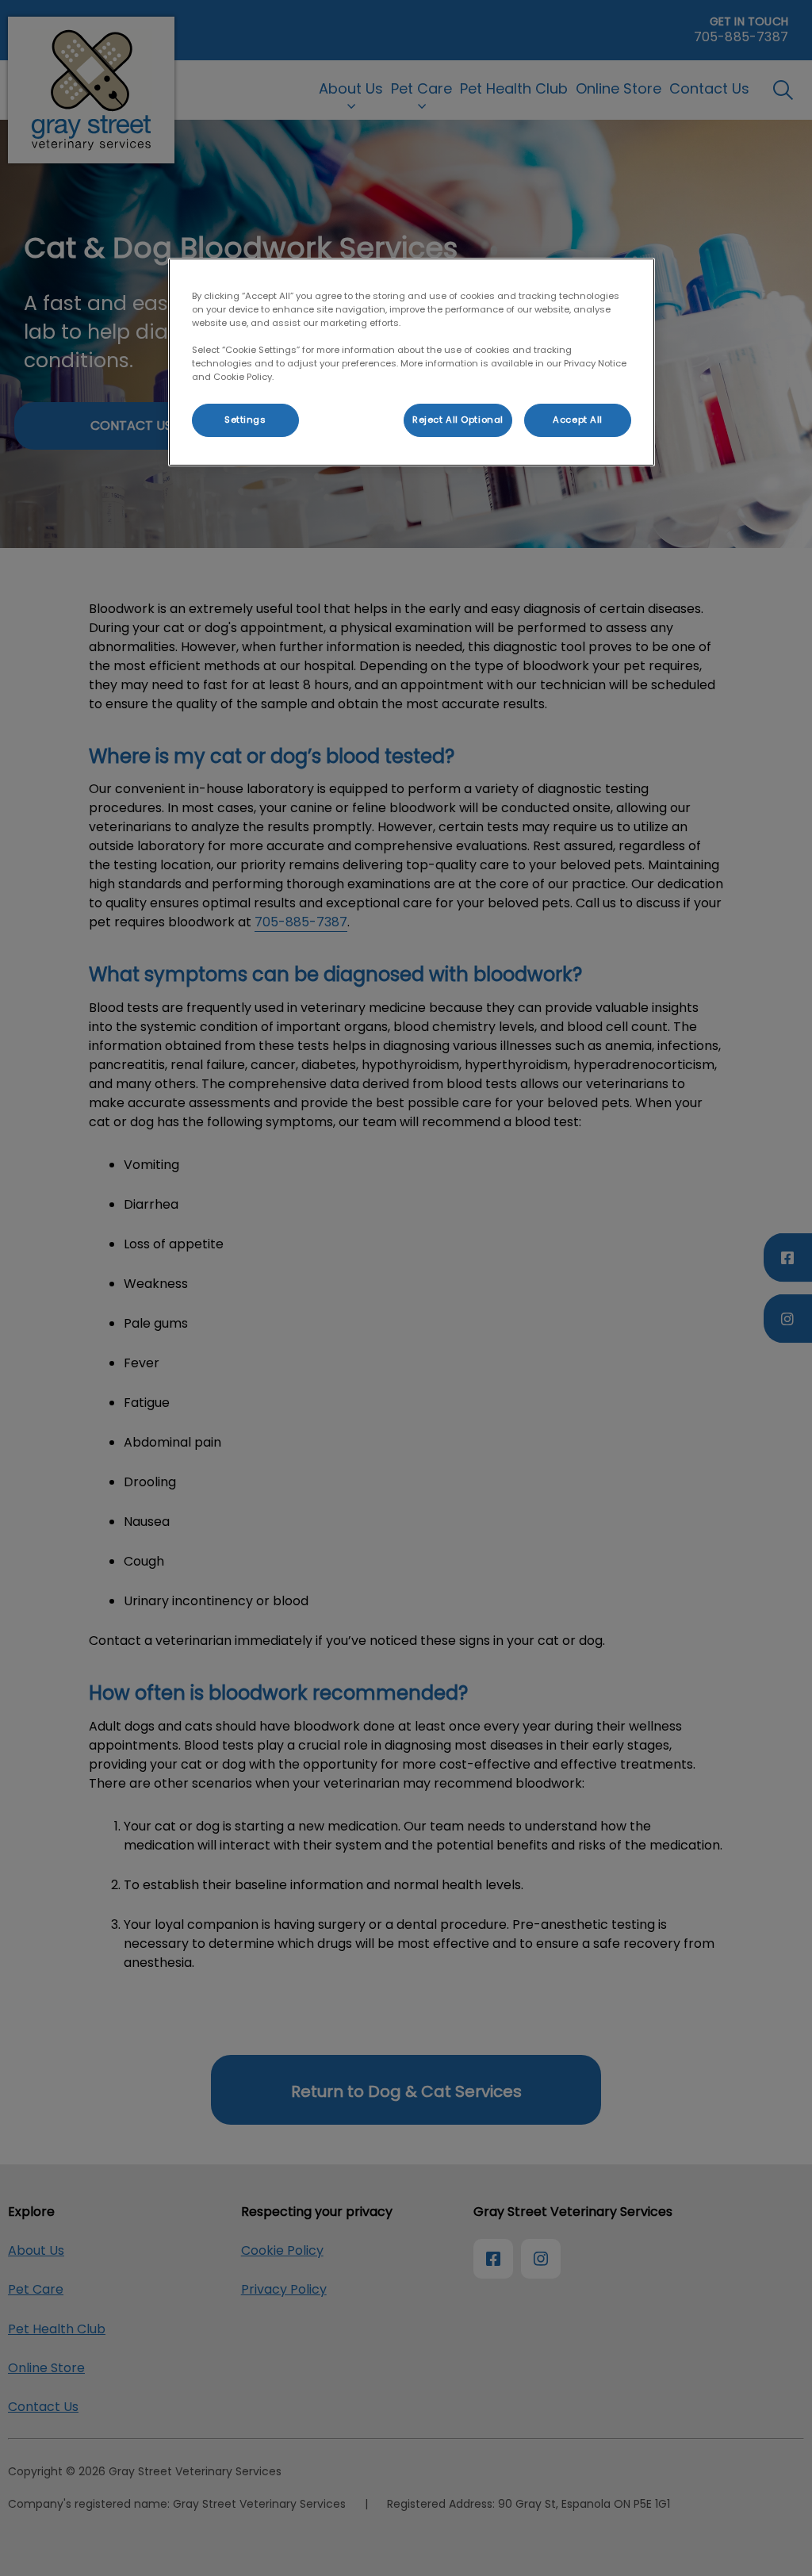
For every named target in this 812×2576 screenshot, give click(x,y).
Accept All (578, 420)
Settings (245, 420)
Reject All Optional (458, 420)
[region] (412, 362)
